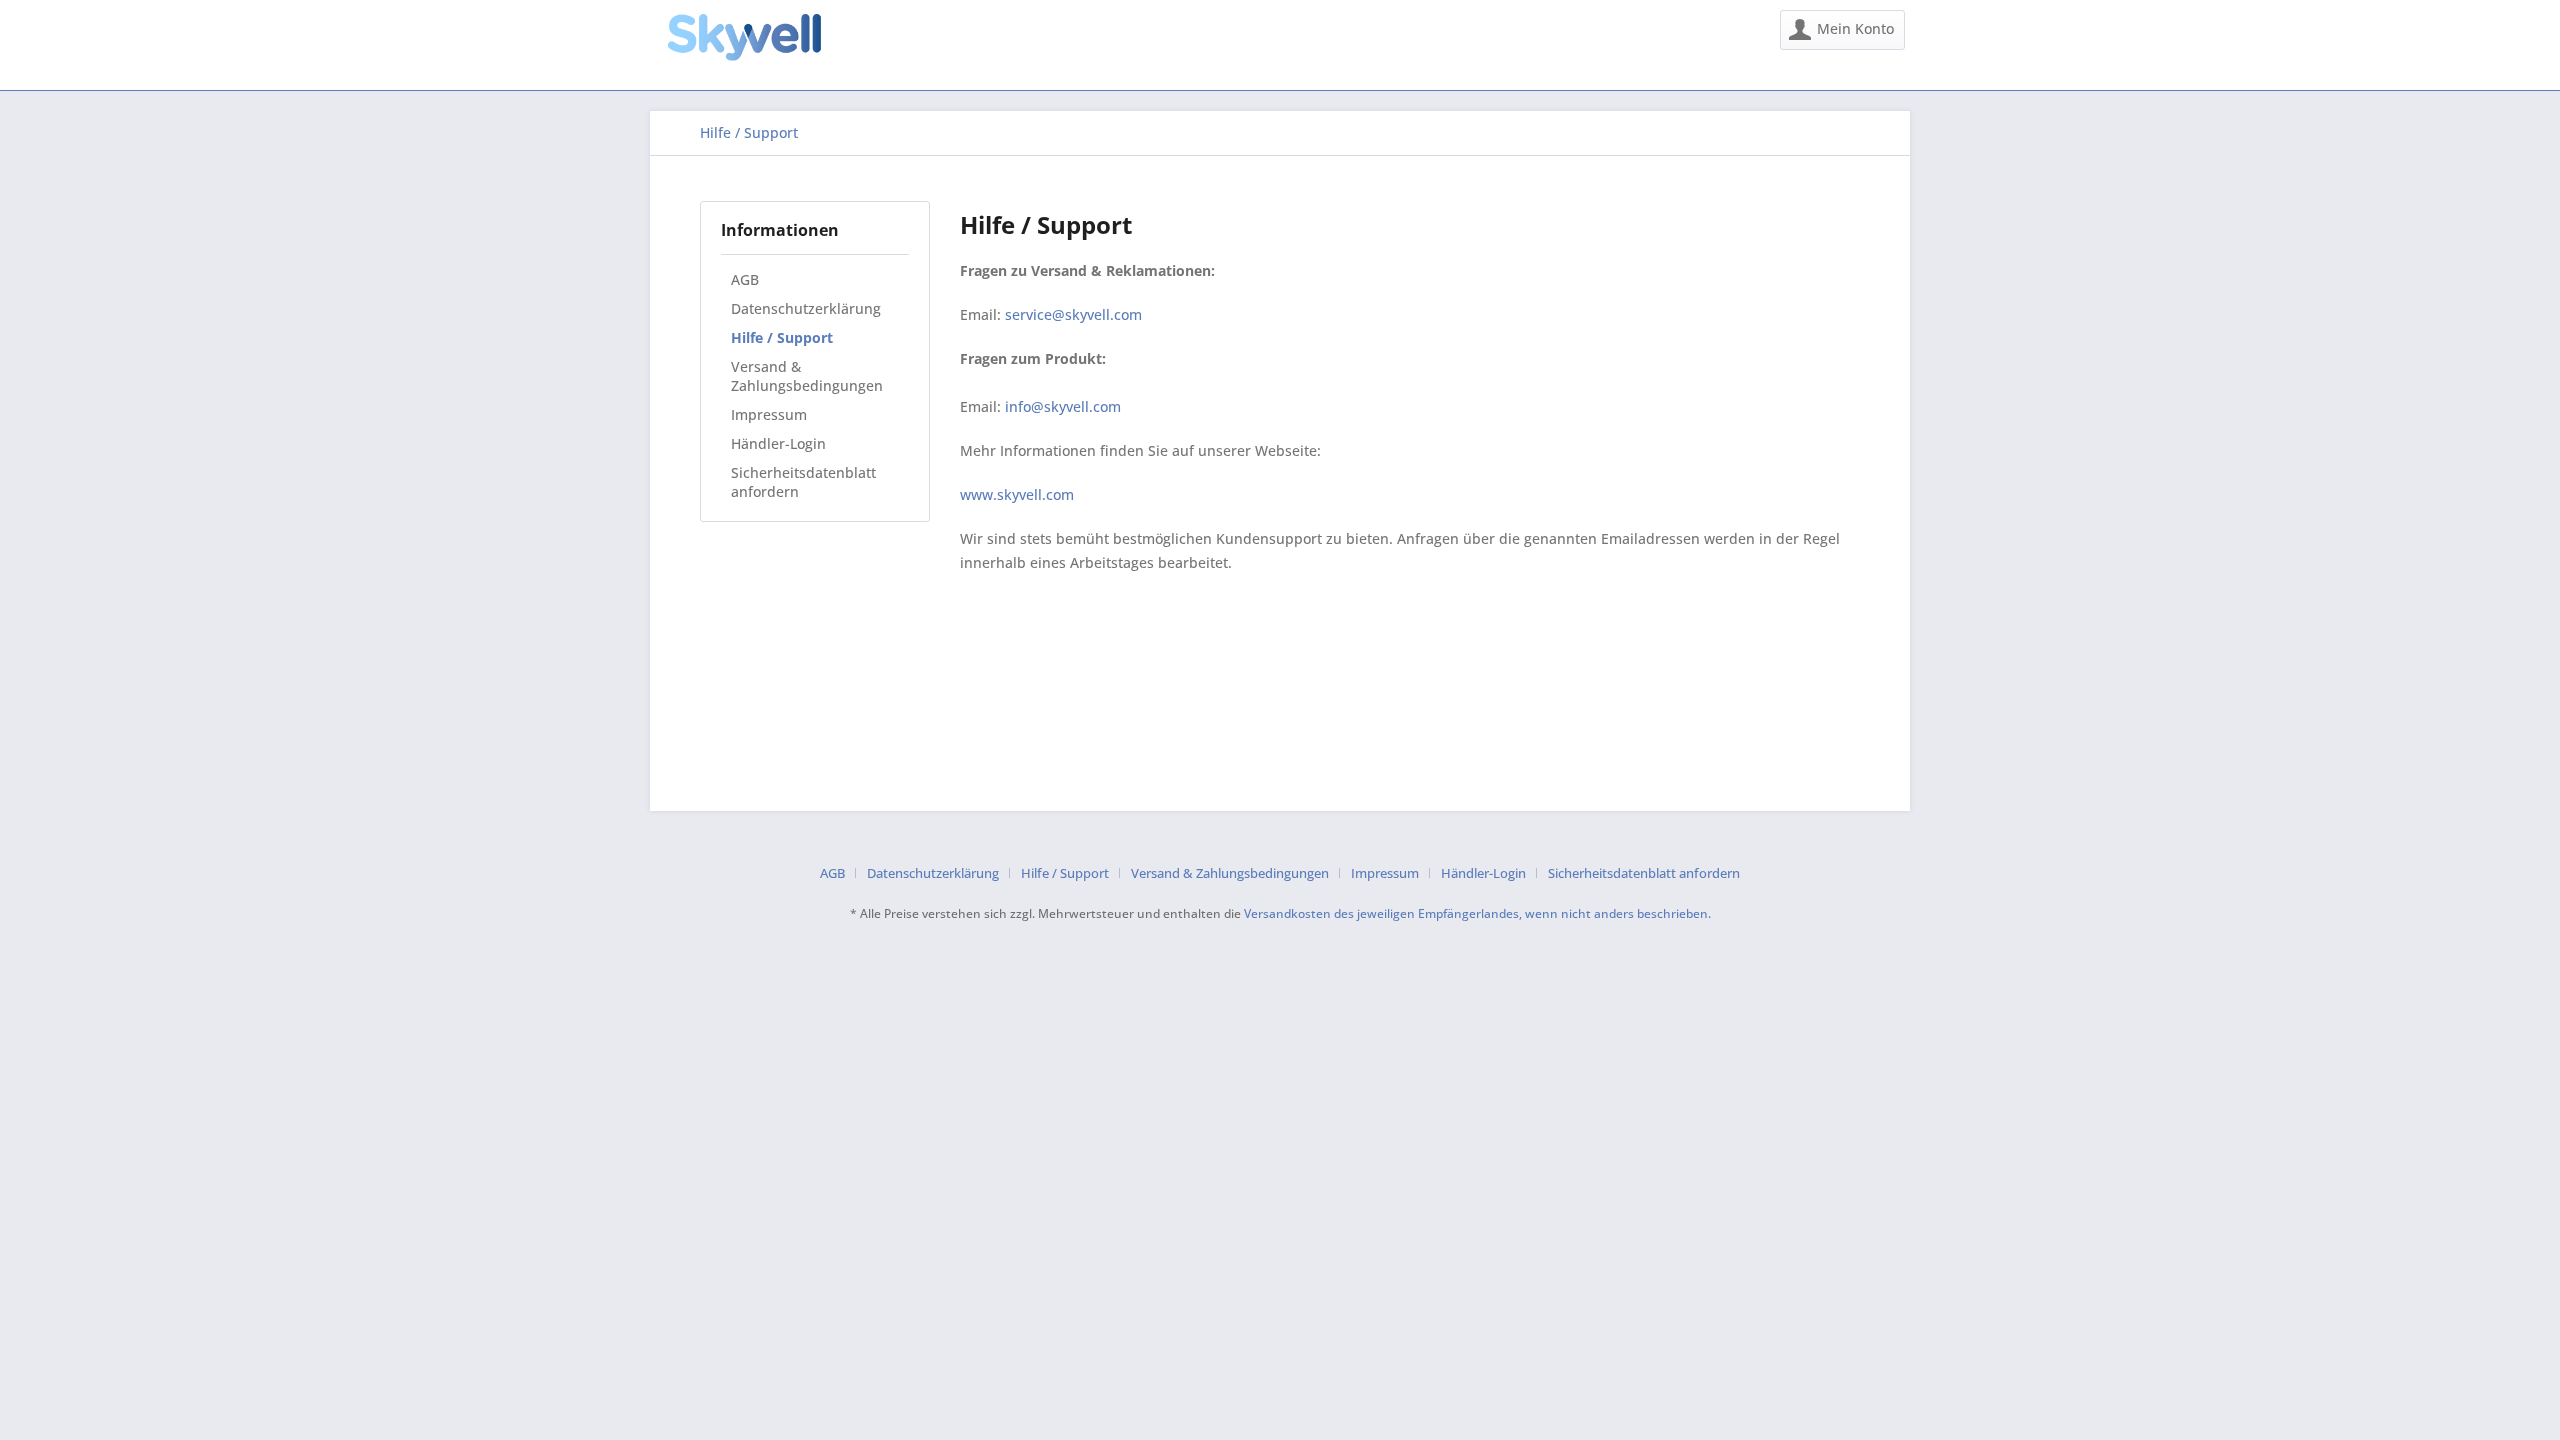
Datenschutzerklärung (806, 308)
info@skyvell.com (1063, 406)
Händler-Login (778, 443)
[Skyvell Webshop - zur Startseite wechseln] (744, 37)
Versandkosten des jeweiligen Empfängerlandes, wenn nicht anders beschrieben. (1477, 913)
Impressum (769, 414)
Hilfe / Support (782, 337)
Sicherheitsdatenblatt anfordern (803, 482)
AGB (745, 279)
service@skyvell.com (1073, 314)
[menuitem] (1842, 30)
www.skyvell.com (1017, 494)
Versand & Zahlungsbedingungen (807, 376)
